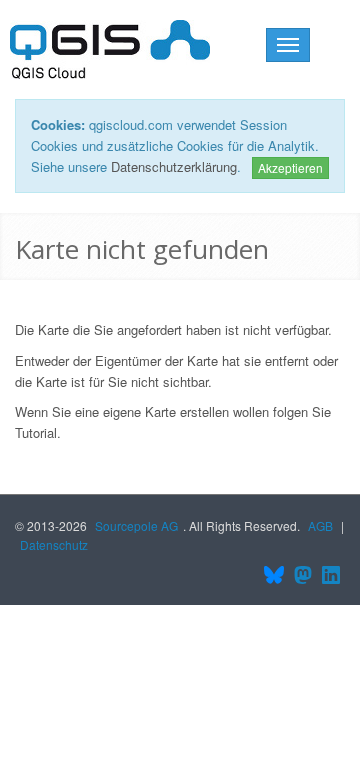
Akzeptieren (290, 167)
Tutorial (36, 432)
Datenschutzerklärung (174, 166)
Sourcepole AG (136, 525)
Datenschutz (54, 544)
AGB (320, 525)
